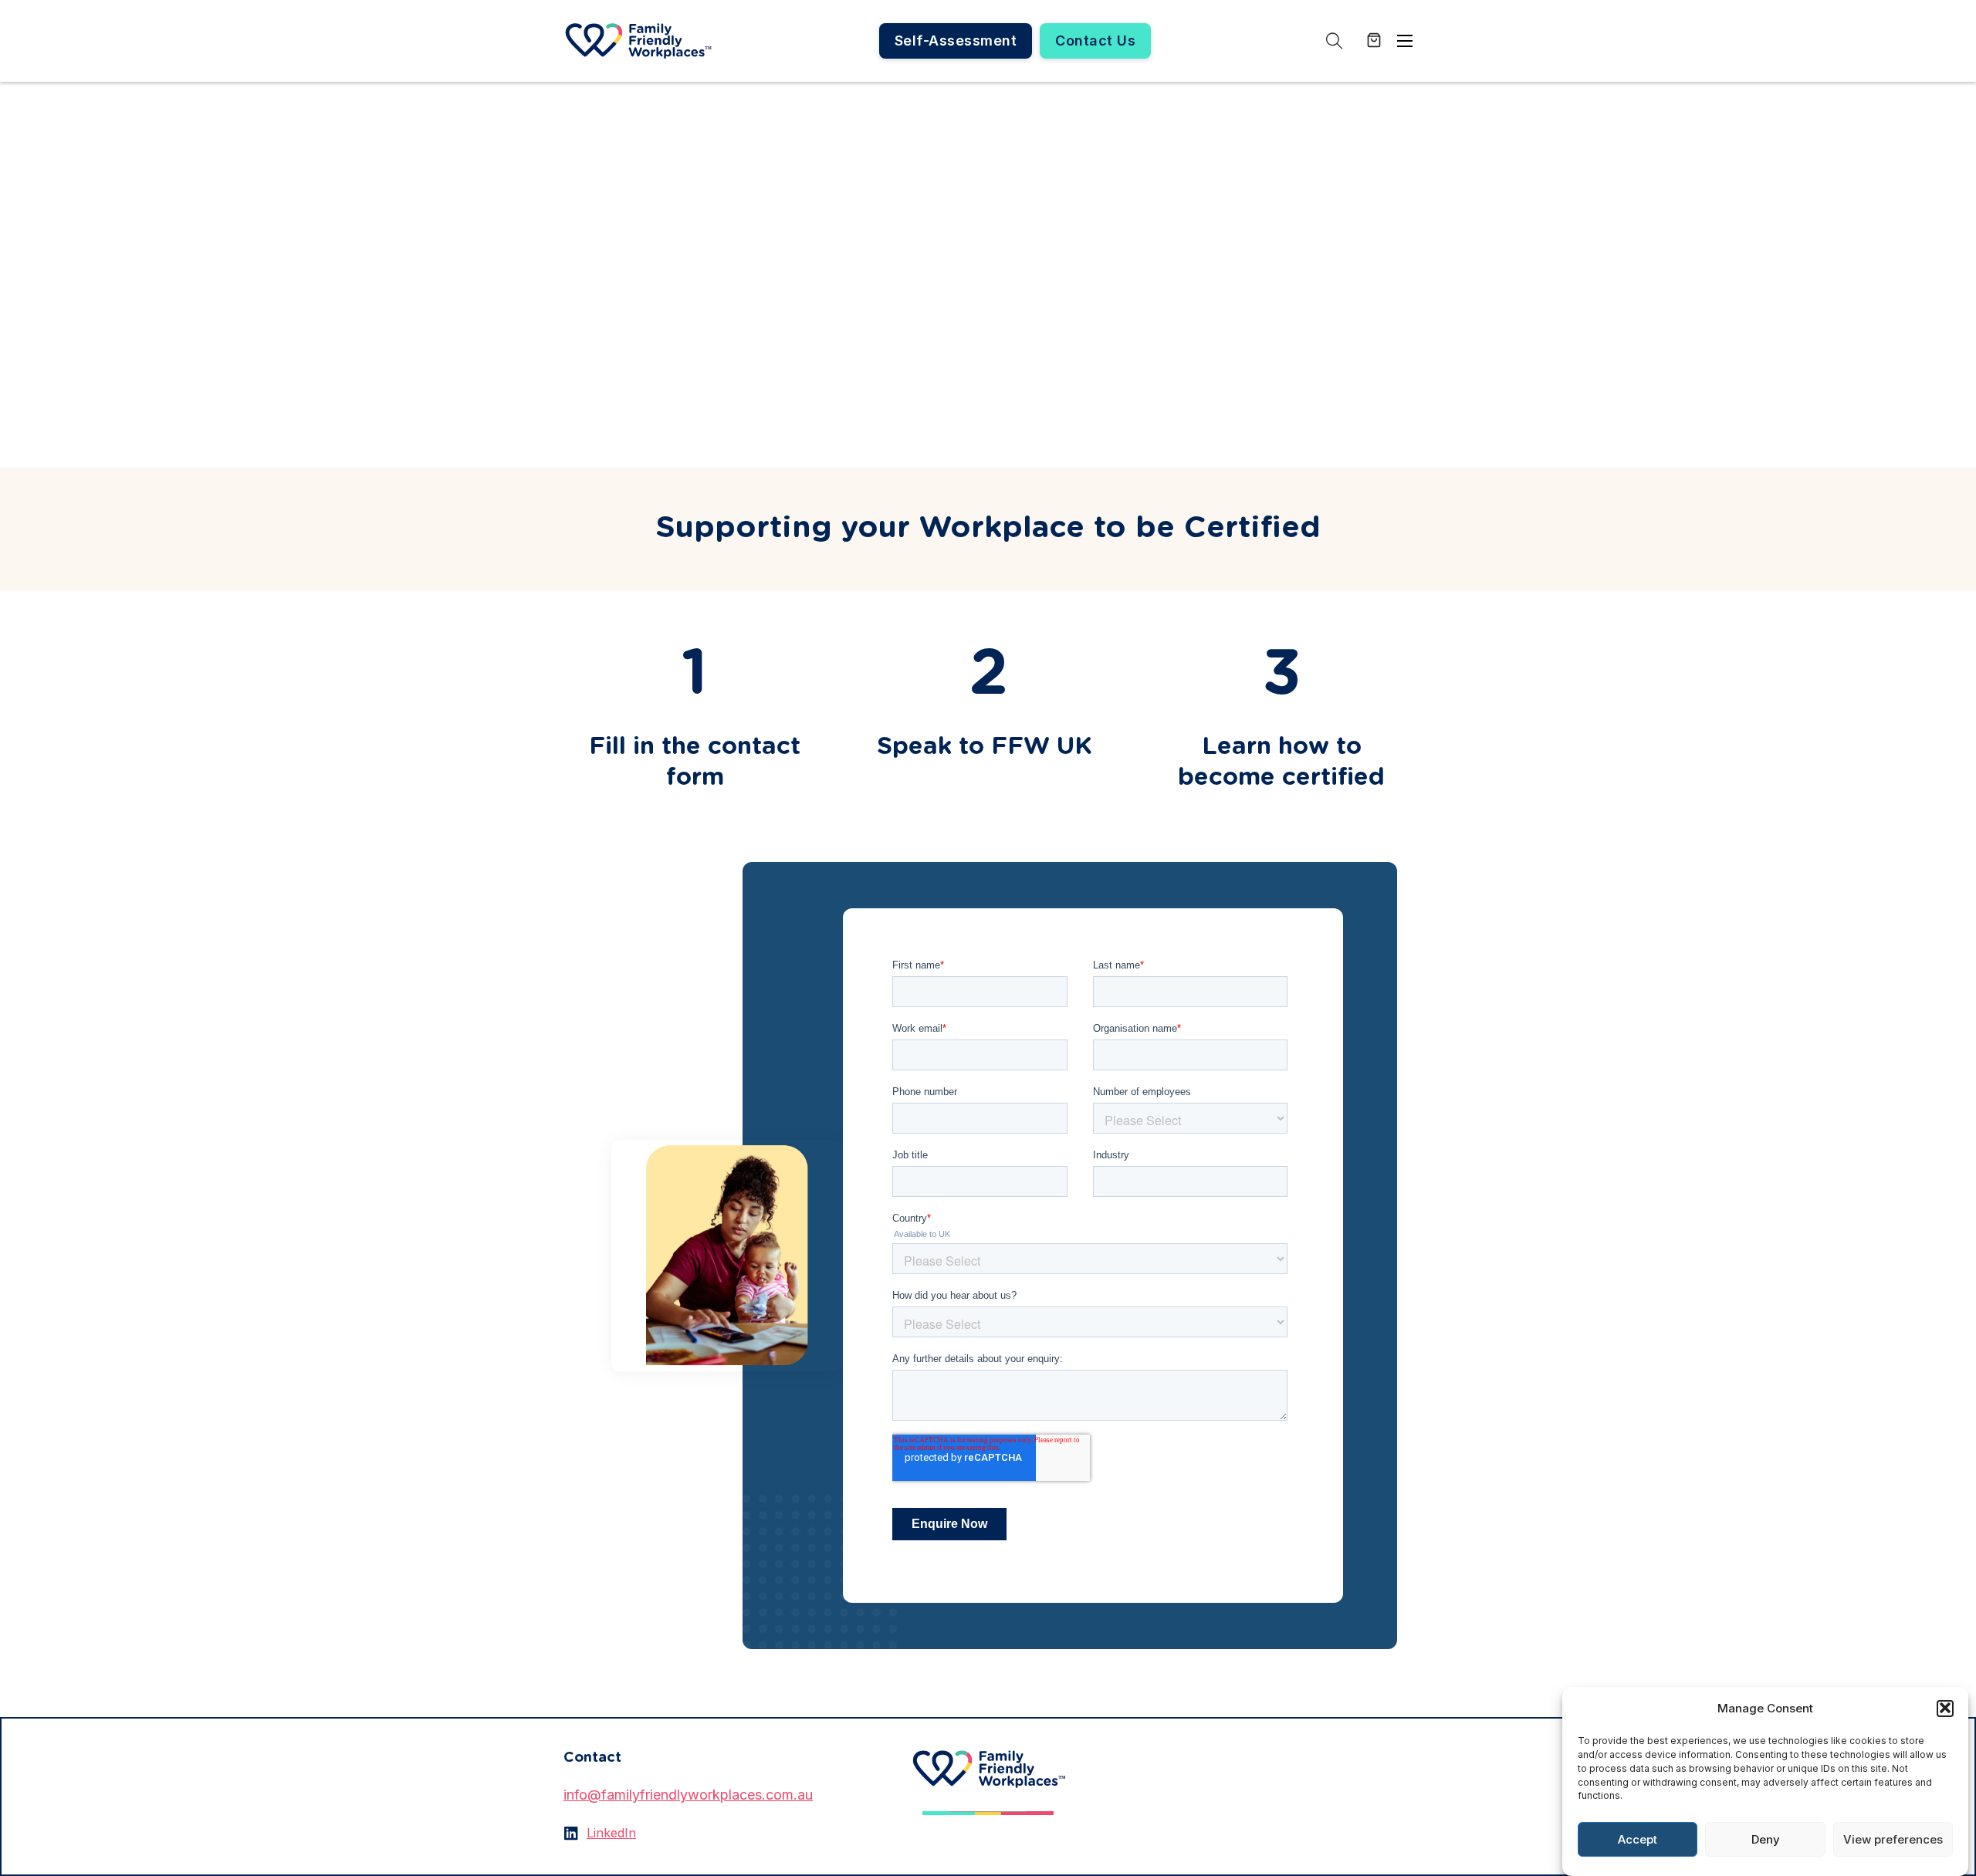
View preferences (1893, 1839)
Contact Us (1095, 41)
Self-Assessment (956, 41)
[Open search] (1335, 41)
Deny (1766, 1839)
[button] (1945, 1708)
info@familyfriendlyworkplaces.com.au (688, 1795)
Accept (1638, 1839)
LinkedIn (611, 1833)
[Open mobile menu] (1405, 41)
